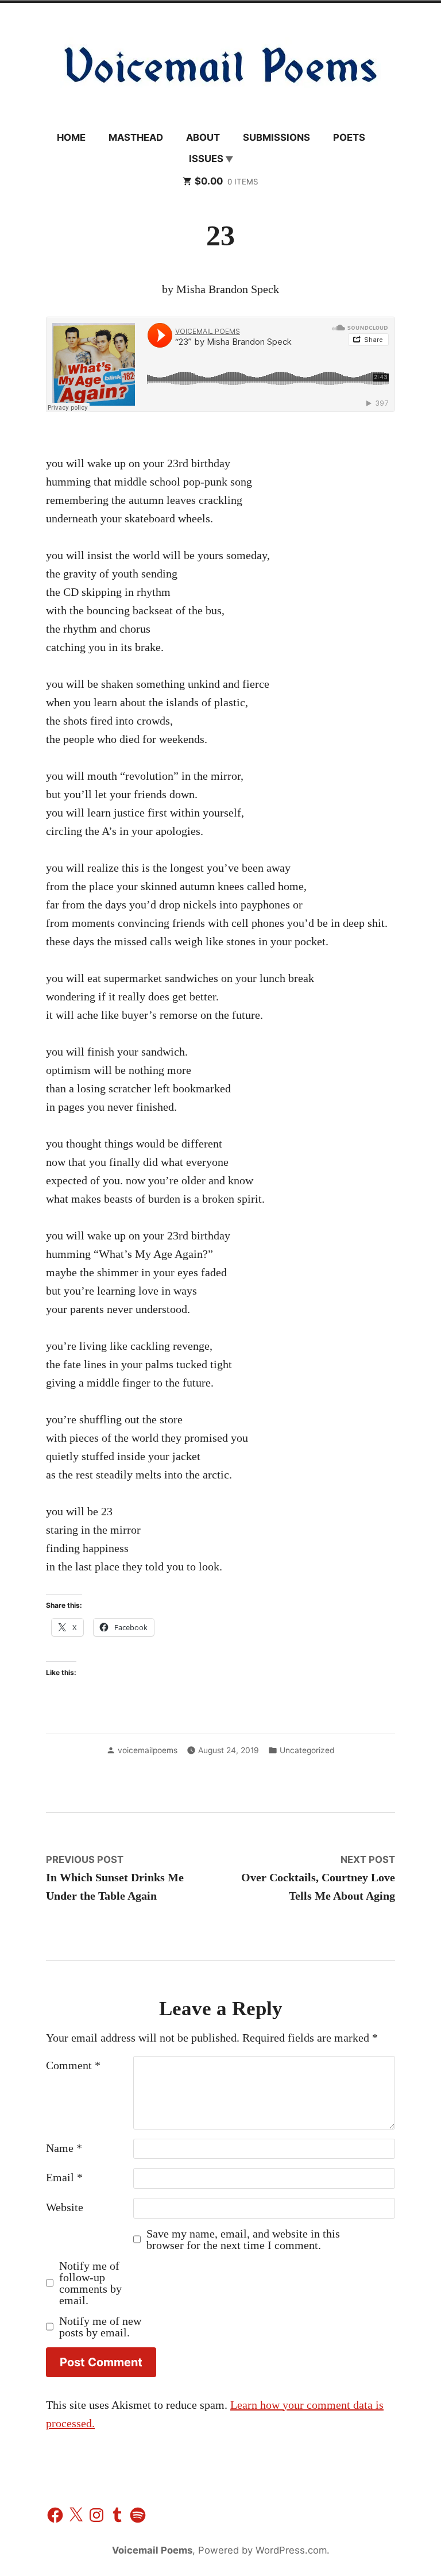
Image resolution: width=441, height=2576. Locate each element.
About (203, 137)
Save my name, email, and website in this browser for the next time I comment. (243, 2239)
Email (64, 2177)
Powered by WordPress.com (262, 2550)
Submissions (276, 137)
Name (64, 2148)
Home (71, 137)
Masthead (136, 137)
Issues (206, 159)
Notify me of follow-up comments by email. (90, 2283)
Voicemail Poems (152, 2550)
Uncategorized (307, 1750)
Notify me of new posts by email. (100, 2327)
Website (65, 2207)
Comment (73, 2065)
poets (349, 137)
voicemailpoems (148, 1750)
